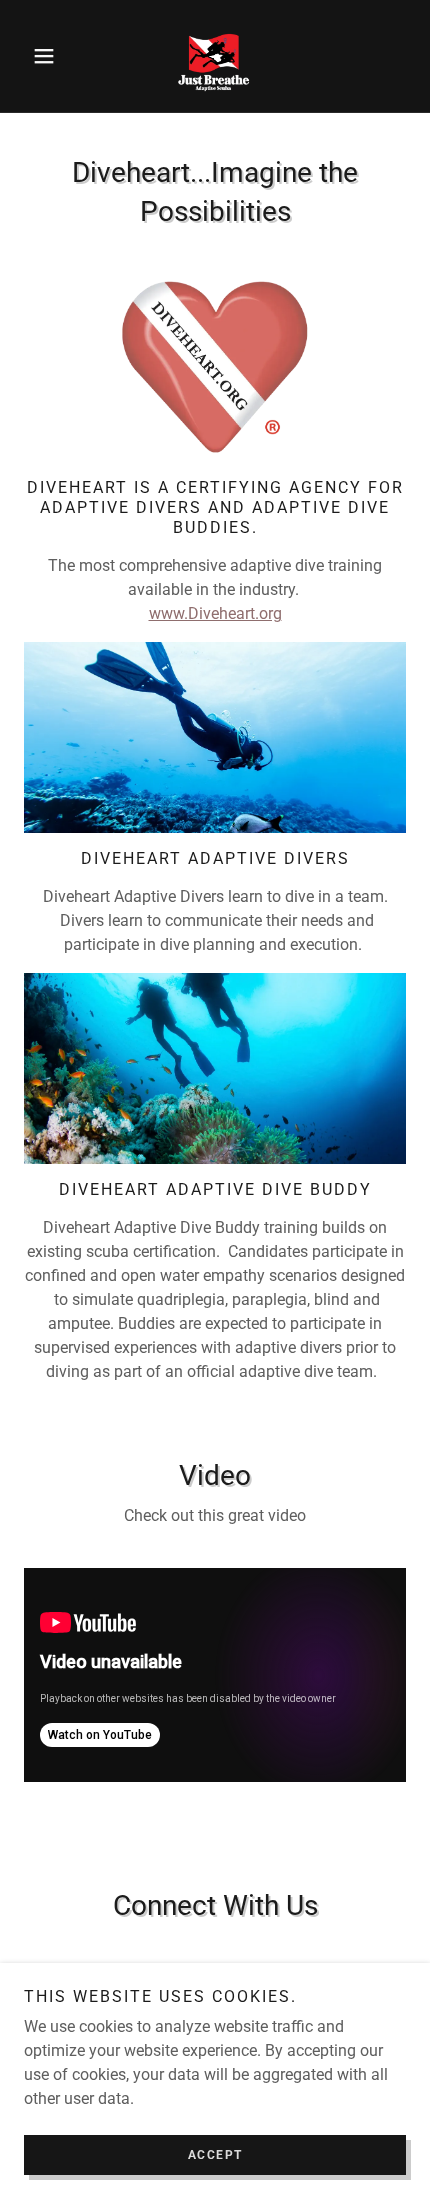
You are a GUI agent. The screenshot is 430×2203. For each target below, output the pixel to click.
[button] (52, 56)
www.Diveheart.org (215, 613)
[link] (214, 56)
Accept (215, 2155)
